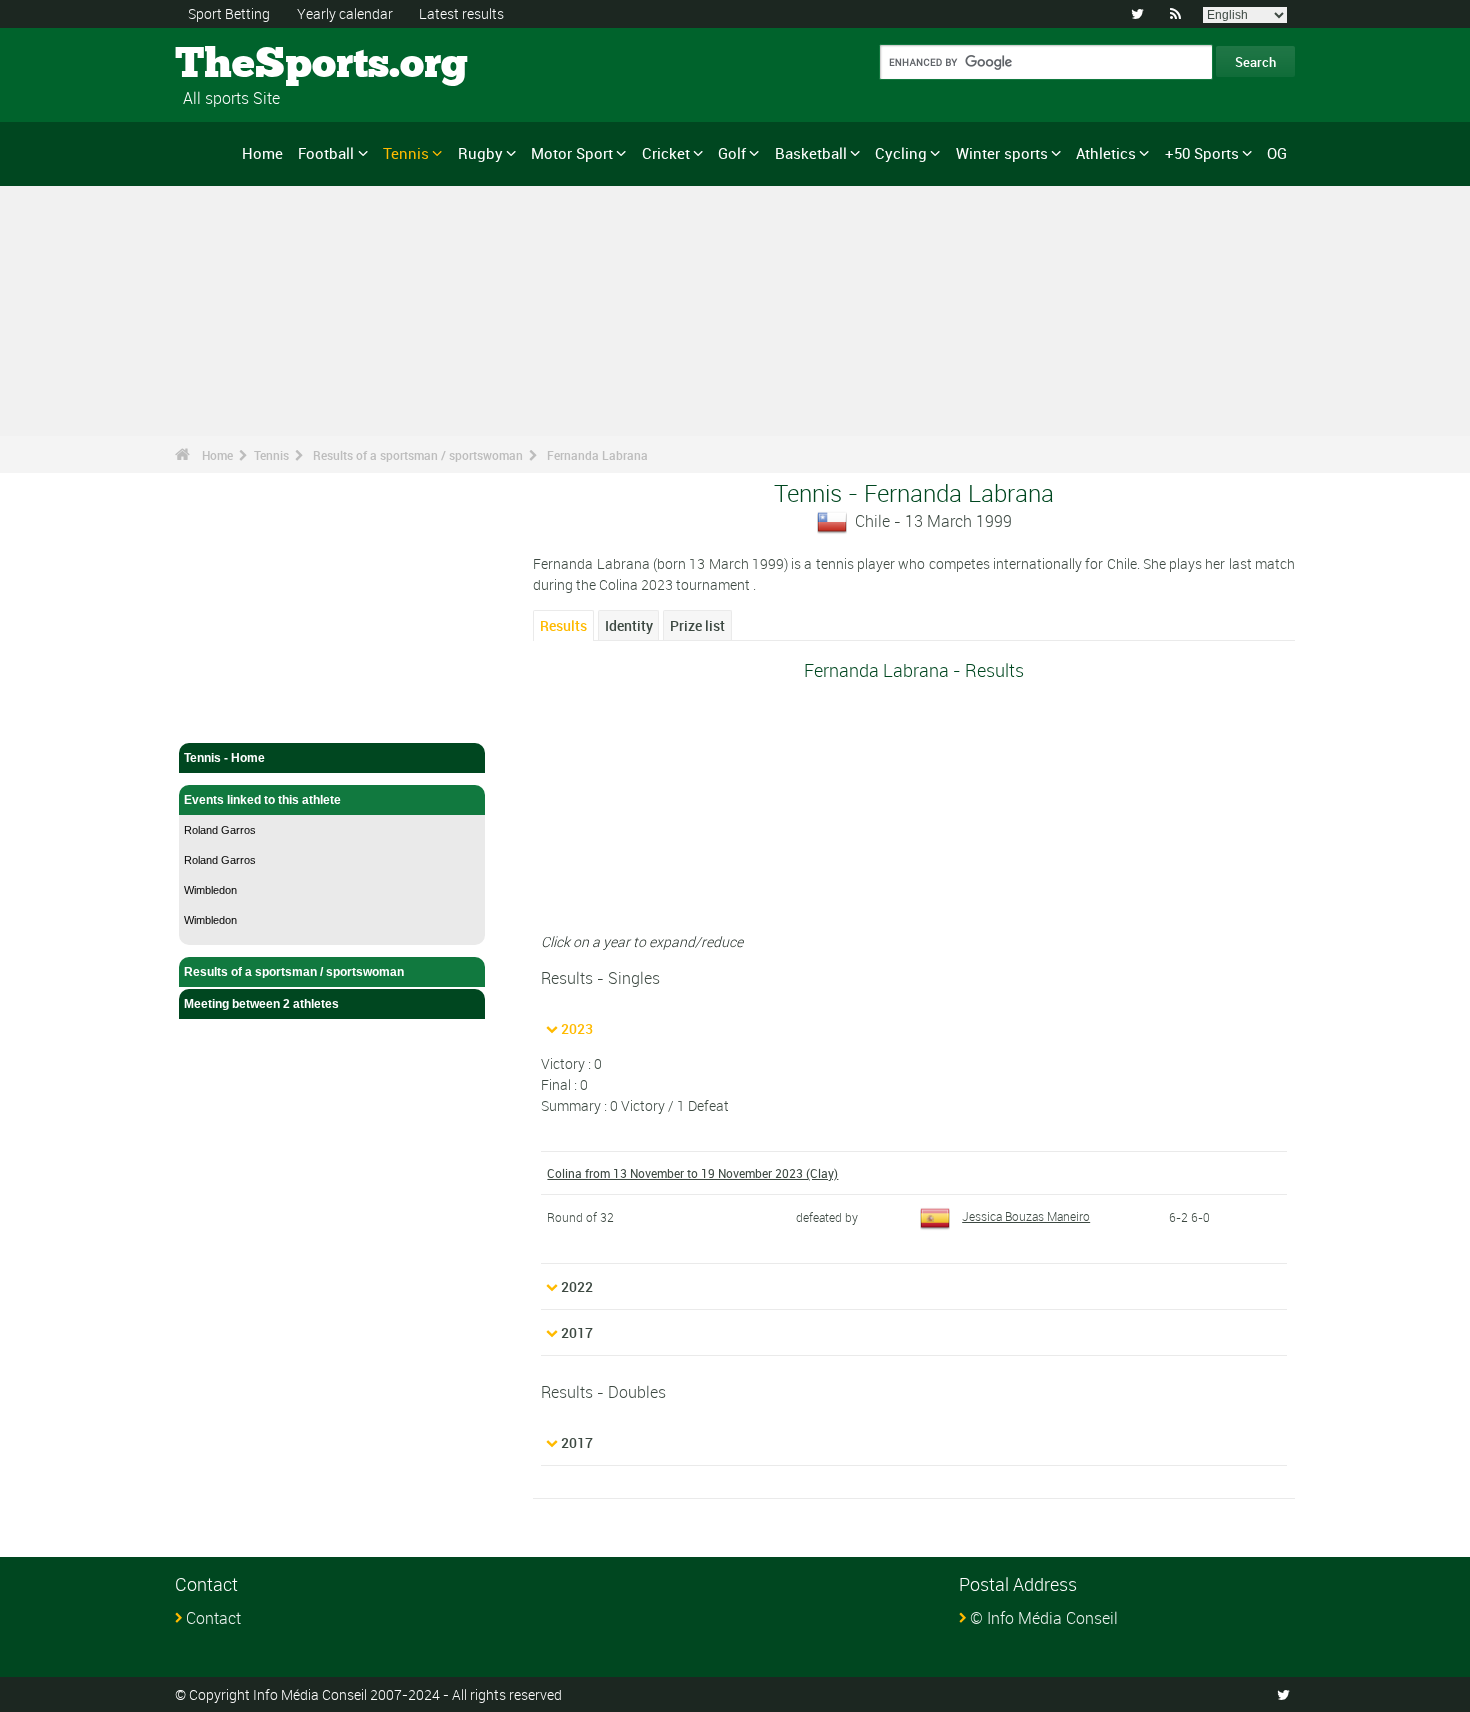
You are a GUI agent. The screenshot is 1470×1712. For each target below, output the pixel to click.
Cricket (666, 153)
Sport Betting (229, 13)
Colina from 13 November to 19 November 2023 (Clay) (692, 1173)
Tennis (406, 153)
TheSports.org (250, 65)
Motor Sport (572, 153)
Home (262, 153)
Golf (732, 153)
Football (326, 153)
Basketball (811, 153)
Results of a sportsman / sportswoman (418, 455)
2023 (577, 1028)
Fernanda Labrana (597, 455)
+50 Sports (1202, 153)
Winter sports (1002, 153)
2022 (577, 1286)
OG (1277, 153)
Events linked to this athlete (262, 800)
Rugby (480, 153)
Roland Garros (220, 830)
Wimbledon (210, 890)
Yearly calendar (345, 13)
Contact (213, 1618)
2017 (577, 1332)
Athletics (1106, 153)
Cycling (901, 153)
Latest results (461, 13)
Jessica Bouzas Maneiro (1026, 1216)
